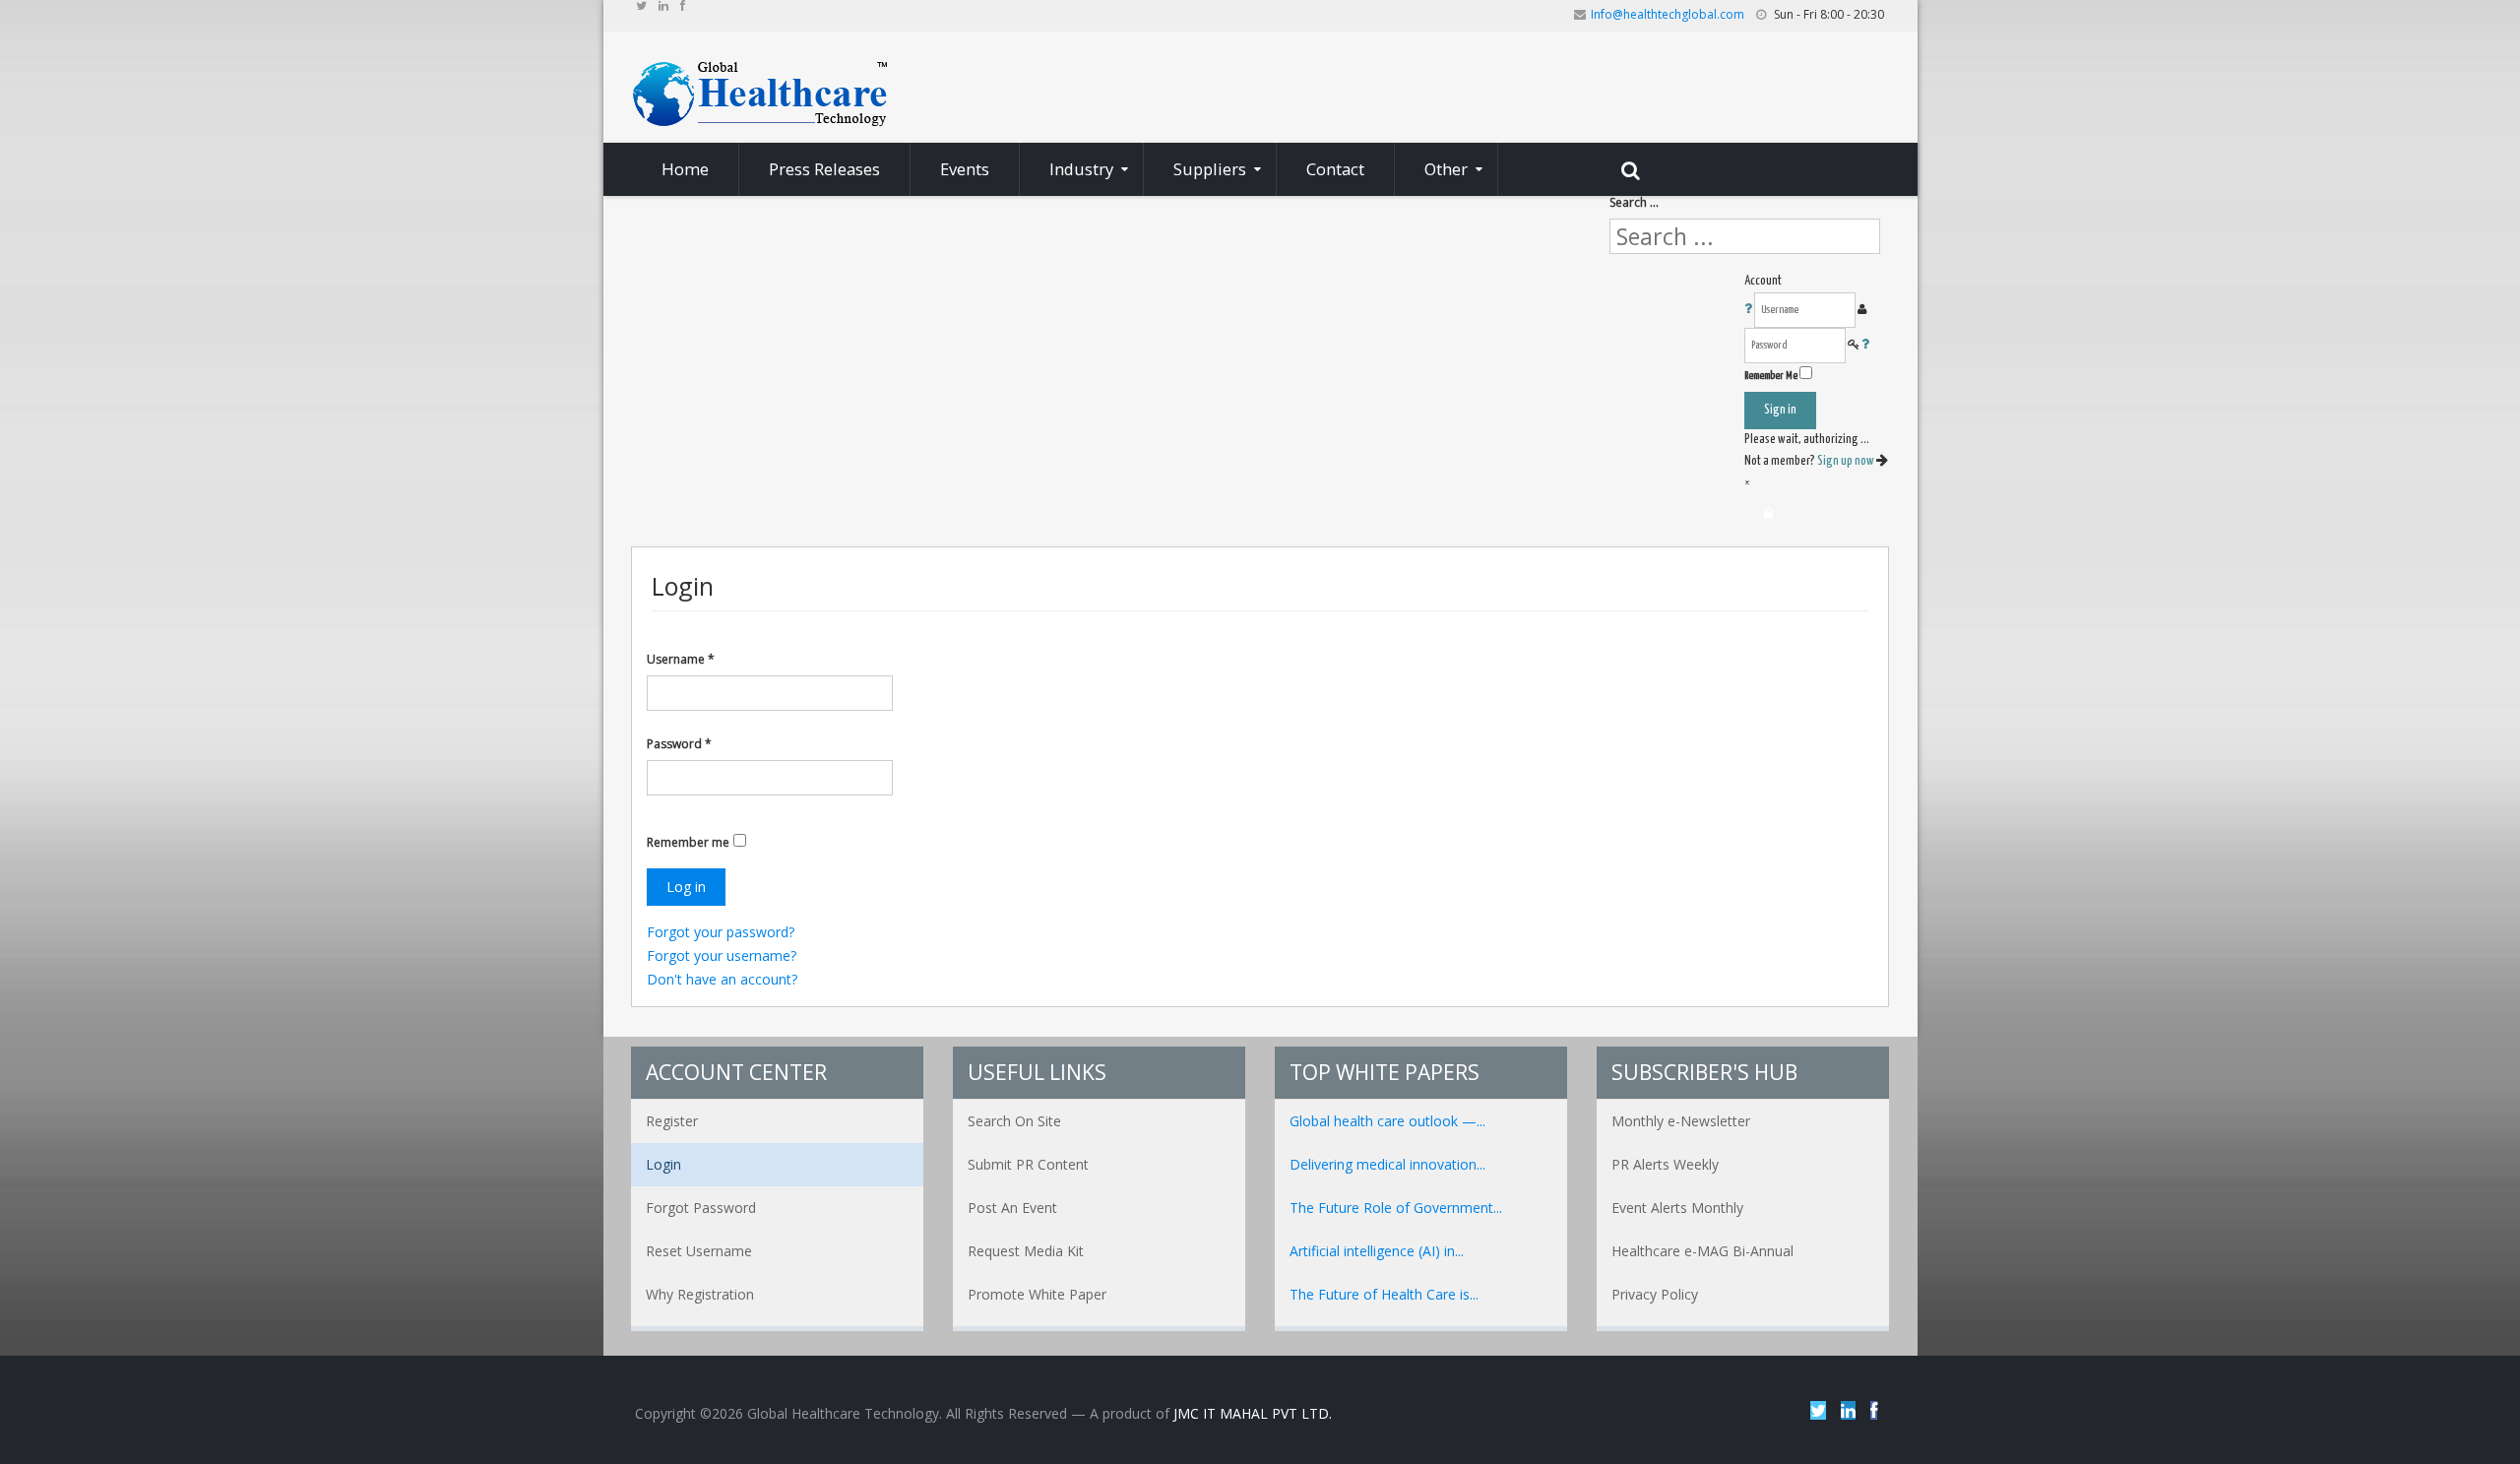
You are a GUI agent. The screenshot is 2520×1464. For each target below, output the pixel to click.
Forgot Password (701, 1208)
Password (679, 744)
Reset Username (699, 1251)
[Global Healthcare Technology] (760, 92)
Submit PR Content (1028, 1164)
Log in (686, 887)
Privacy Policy (1655, 1294)
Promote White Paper (1037, 1294)
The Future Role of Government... (1396, 1208)
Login (663, 1164)
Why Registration (700, 1294)
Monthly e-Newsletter (1681, 1121)
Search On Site (1014, 1121)
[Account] (1768, 513)
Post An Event (1012, 1208)
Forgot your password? (721, 932)
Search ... (1634, 202)
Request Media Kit (1026, 1251)
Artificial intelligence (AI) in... (1377, 1251)
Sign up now (1847, 461)
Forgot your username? (722, 955)
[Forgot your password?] (1865, 345)
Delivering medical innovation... (1387, 1164)
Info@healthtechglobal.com (1668, 14)
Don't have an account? (722, 979)
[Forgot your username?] (1749, 310)
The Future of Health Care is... (1384, 1294)
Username (681, 659)
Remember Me (1771, 376)
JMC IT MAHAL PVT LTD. (1253, 1413)
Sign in (1780, 410)
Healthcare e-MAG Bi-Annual (1702, 1251)
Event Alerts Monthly (1677, 1208)
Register (672, 1121)
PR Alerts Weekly (1665, 1164)
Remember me (688, 842)
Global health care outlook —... (1387, 1121)
